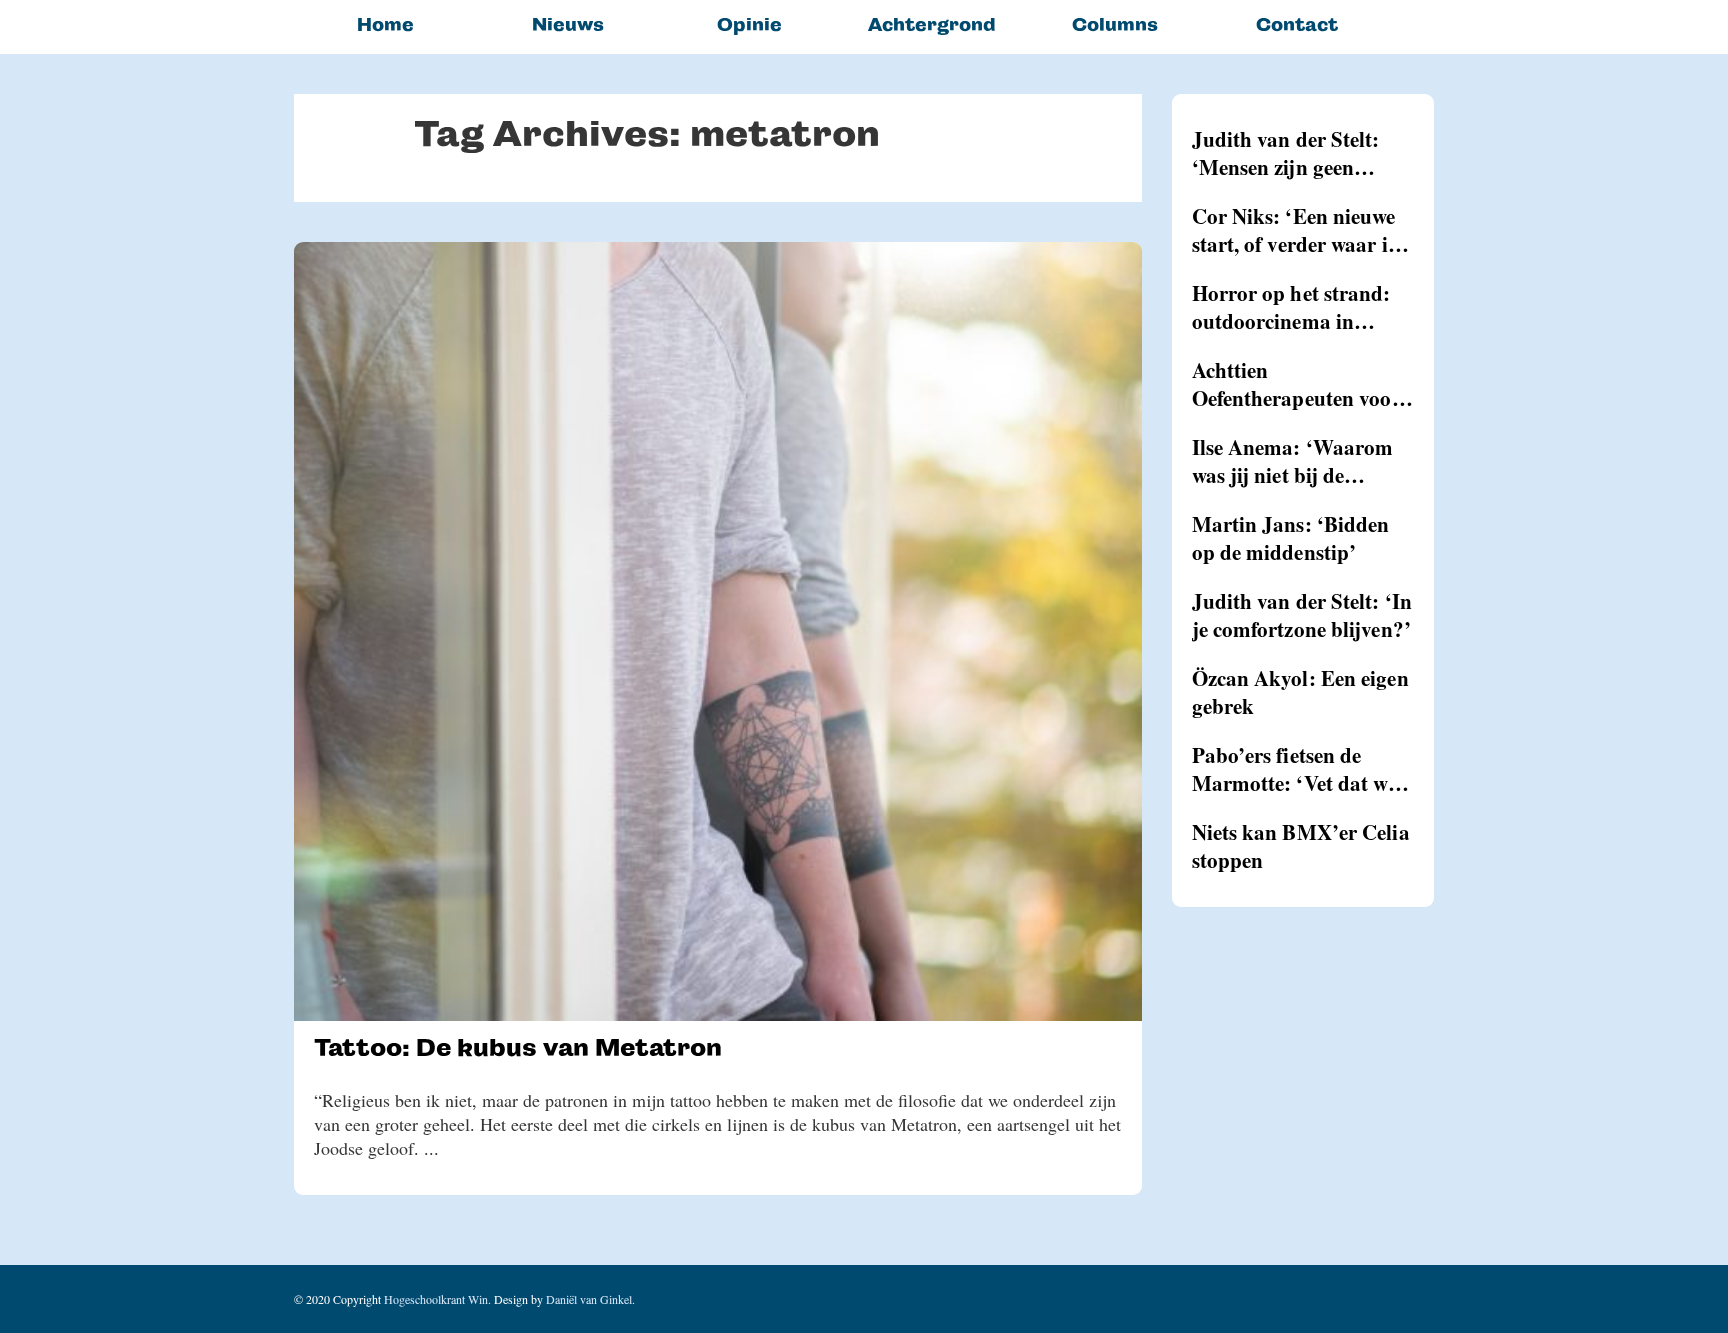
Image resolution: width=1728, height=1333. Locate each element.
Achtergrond (932, 24)
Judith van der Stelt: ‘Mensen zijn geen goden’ (1286, 153)
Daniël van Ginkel (589, 1299)
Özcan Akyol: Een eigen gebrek (1300, 692)
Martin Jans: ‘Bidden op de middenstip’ (1291, 538)
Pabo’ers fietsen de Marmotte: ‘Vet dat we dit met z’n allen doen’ (1294, 769)
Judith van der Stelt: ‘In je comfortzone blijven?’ (1302, 615)
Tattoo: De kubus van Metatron (518, 1047)
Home (385, 24)
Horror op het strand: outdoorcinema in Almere (1291, 307)
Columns (1115, 24)
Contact (1297, 24)
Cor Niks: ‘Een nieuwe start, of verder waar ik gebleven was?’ (1296, 230)
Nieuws (568, 24)
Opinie (749, 24)
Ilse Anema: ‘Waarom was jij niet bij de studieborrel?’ (1293, 461)
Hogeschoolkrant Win (436, 1299)
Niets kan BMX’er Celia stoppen (1301, 846)
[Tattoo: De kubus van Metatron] (718, 631)
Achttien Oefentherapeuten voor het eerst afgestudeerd (1296, 384)
